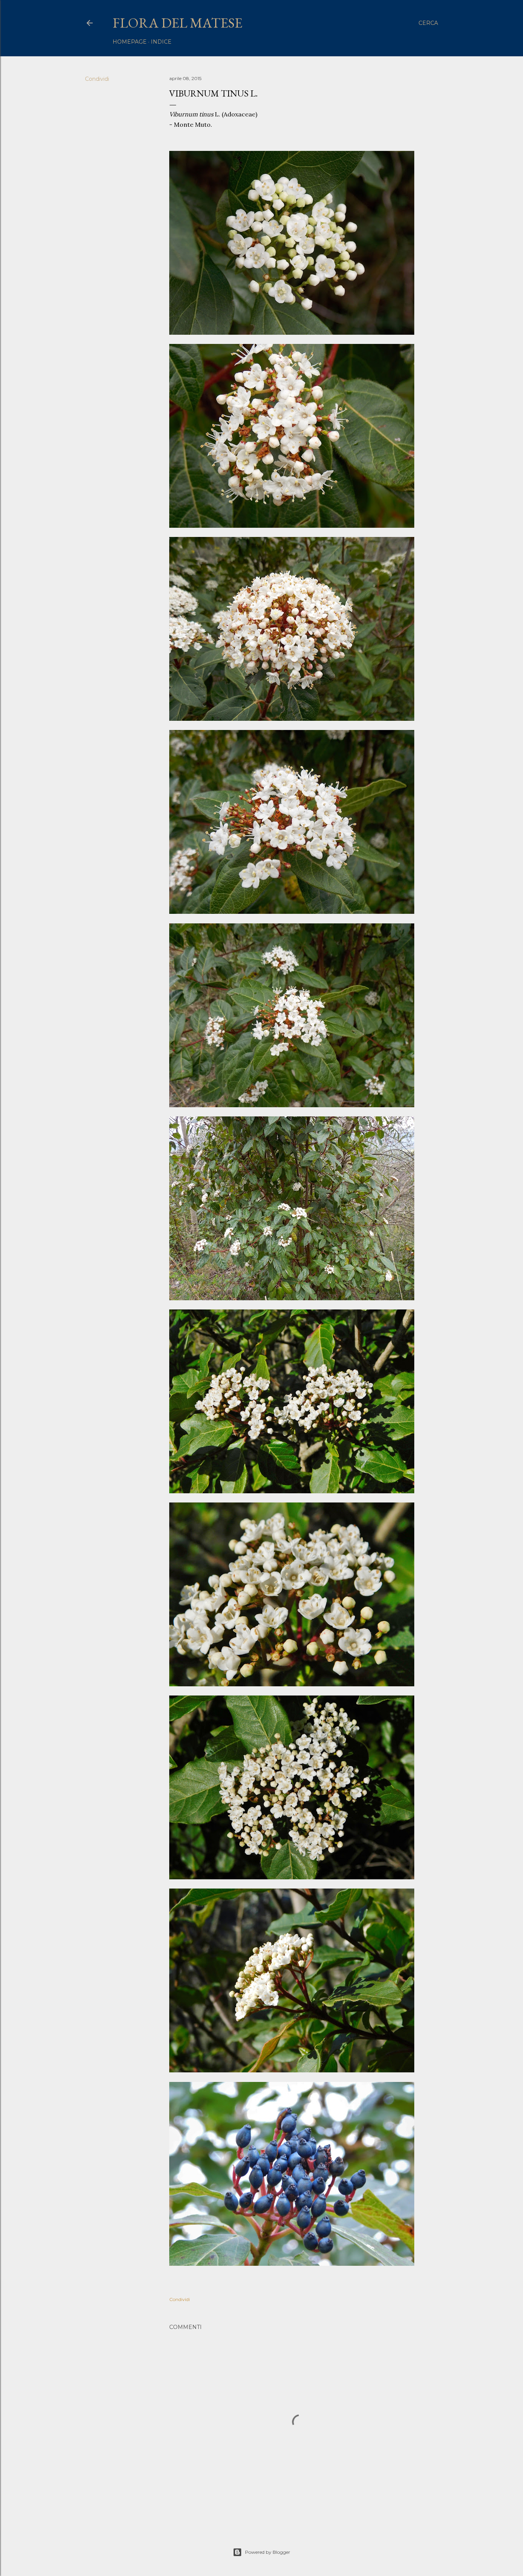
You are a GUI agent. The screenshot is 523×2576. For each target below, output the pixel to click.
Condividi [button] (97, 79)
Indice (161, 42)
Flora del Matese (177, 23)
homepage (130, 42)
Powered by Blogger (268, 2552)
